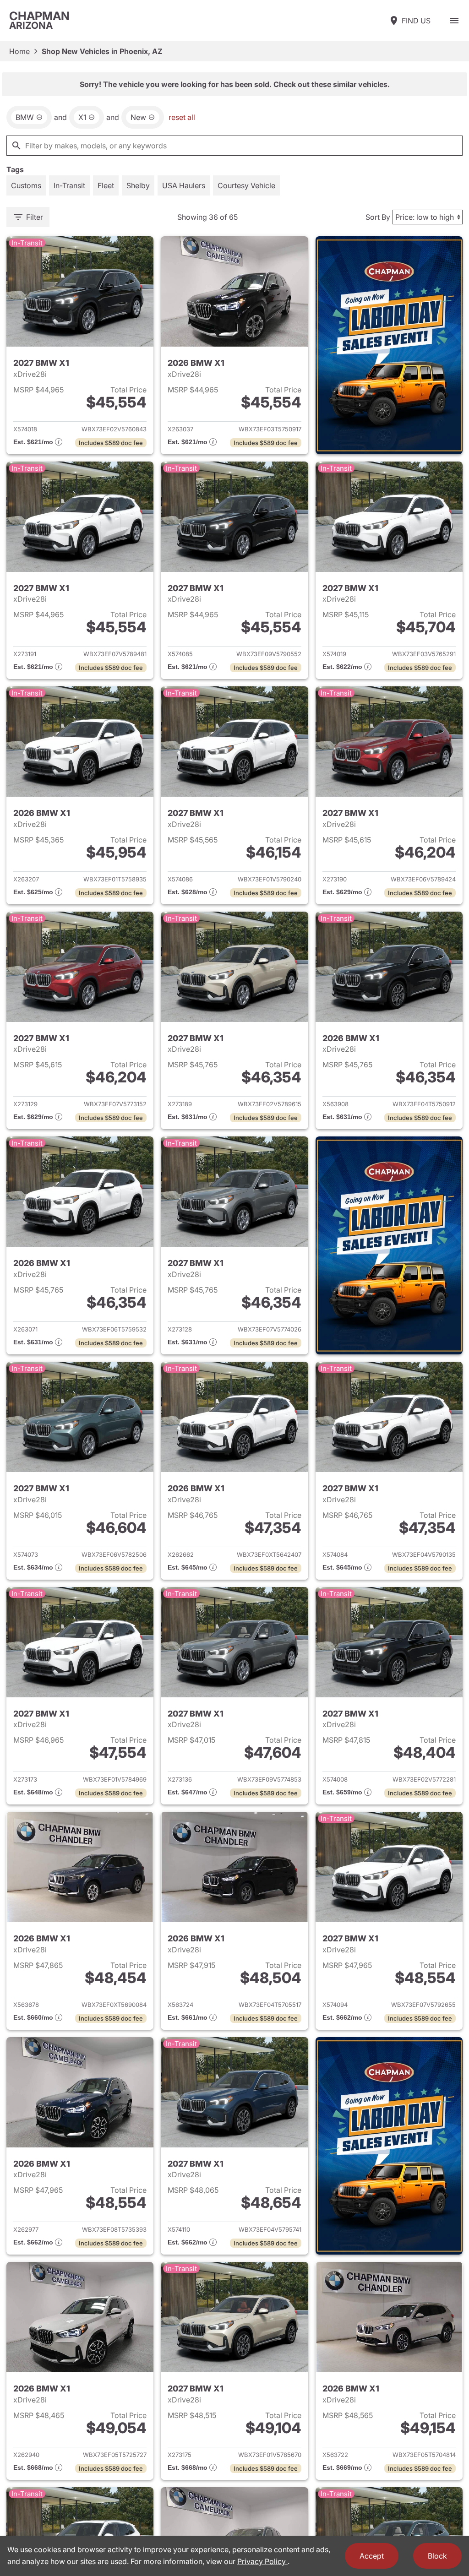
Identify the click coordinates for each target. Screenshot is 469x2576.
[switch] (454, 21)
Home (19, 51)
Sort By (378, 217)
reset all (182, 117)
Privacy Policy (262, 2561)
